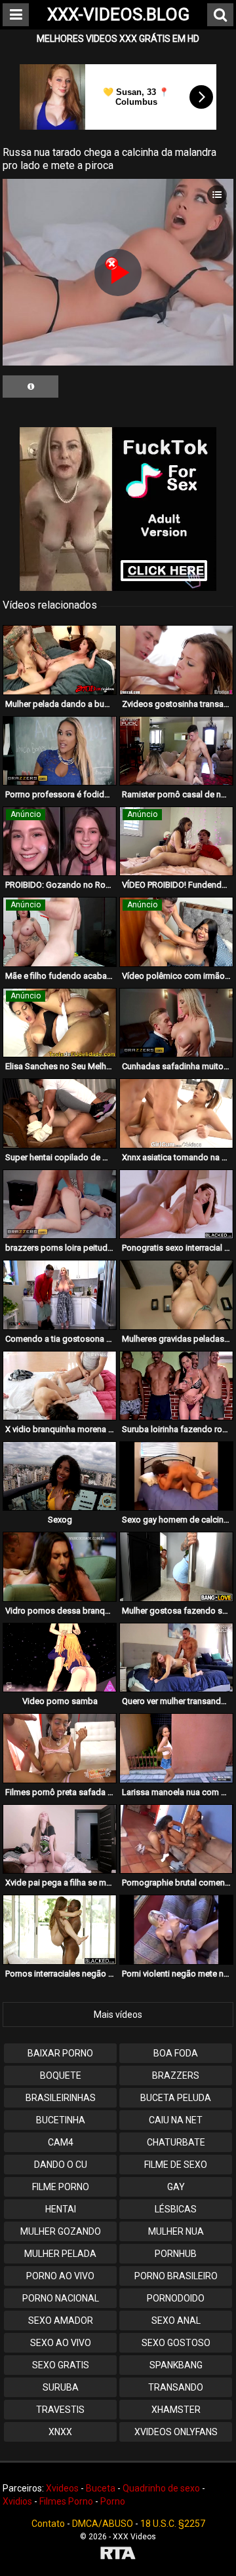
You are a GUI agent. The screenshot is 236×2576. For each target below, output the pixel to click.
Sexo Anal (176, 2320)
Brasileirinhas (61, 2098)
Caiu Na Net (176, 2120)
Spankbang (176, 2365)
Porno (113, 2501)
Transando (176, 2387)
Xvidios (17, 2501)
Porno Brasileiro (176, 2276)
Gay (176, 2187)
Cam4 (61, 2142)
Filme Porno (61, 2187)
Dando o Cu (61, 2165)
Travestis (60, 2410)
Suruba (61, 2387)
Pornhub (176, 2254)
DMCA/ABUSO (103, 2524)
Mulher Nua (176, 2231)
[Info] (30, 387)
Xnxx (60, 2432)
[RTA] (118, 2555)
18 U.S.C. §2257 (173, 2524)
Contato (48, 2524)
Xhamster (176, 2410)
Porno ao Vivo (60, 2276)
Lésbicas (176, 2209)
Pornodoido (176, 2298)
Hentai (61, 2209)
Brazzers (176, 2075)
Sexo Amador (61, 2320)
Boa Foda (176, 2053)
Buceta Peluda (176, 2098)
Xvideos (62, 2488)
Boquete (61, 2075)
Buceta (101, 2488)
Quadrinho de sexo (161, 2488)
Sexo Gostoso (176, 2343)
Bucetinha (61, 2120)
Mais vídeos (118, 2015)
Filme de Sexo (176, 2165)
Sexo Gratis (61, 2365)
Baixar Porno (60, 2053)
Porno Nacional (61, 2298)
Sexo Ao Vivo (61, 2343)
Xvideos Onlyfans (176, 2432)
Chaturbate (176, 2142)
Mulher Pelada (60, 2254)
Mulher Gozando (61, 2231)
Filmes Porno (66, 2501)
